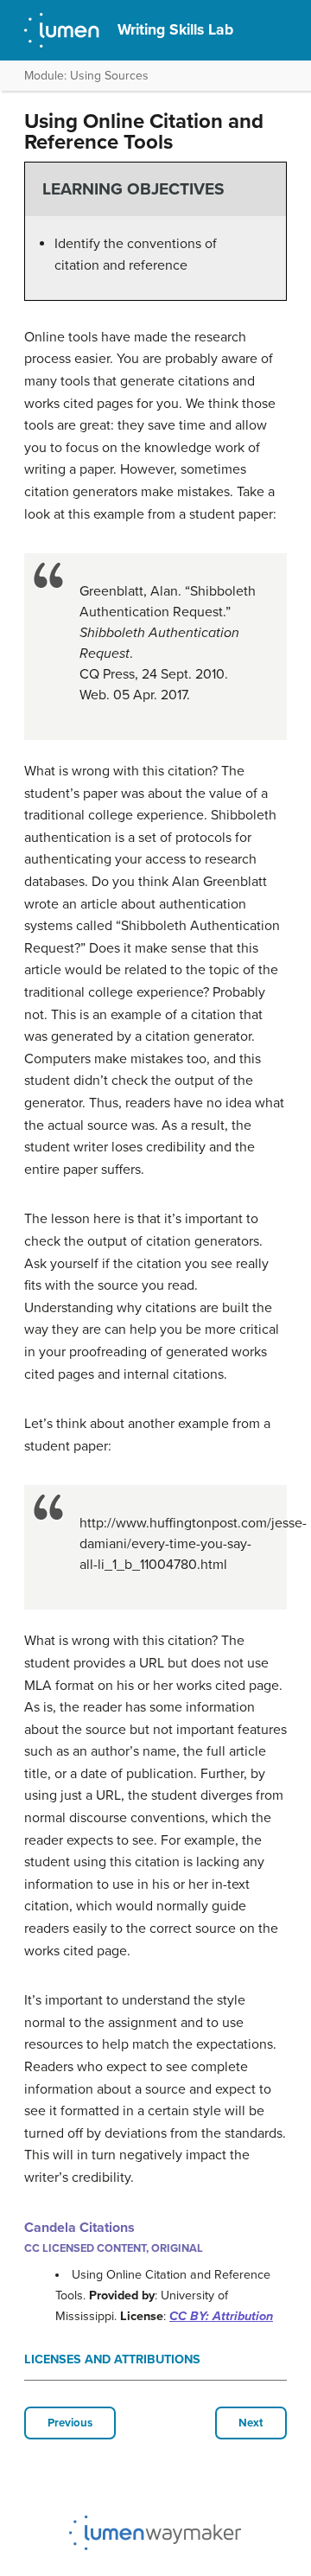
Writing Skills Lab (175, 30)
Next (251, 2423)
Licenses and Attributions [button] (112, 2359)
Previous (70, 2423)
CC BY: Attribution (221, 2316)
